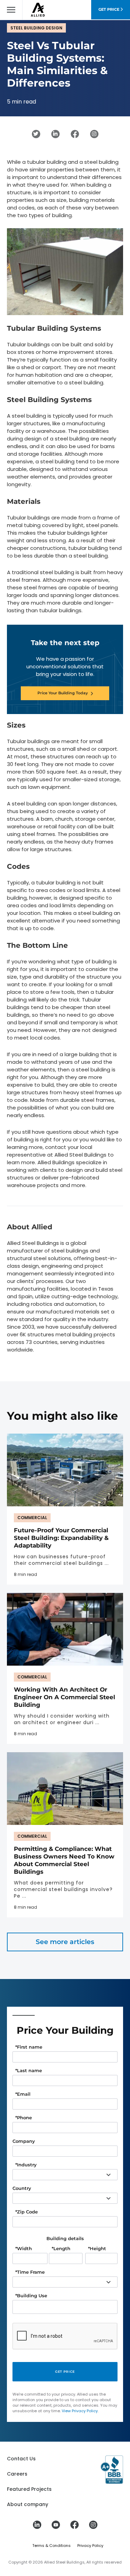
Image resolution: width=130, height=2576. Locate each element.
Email (23, 2094)
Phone (24, 2118)
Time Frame (30, 2272)
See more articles (65, 1942)
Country (22, 2188)
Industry (26, 2165)
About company (28, 2504)
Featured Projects (29, 2489)
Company (24, 2141)
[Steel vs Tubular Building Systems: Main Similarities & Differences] (36, 134)
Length (61, 2249)
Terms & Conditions (51, 2546)
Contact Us (21, 2459)
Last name (29, 2071)
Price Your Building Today (63, 693)
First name (29, 2047)
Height (97, 2249)
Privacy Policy (90, 2546)
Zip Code (27, 2212)
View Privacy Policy (80, 2411)
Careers (17, 2474)
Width (24, 2249)
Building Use (31, 2296)
